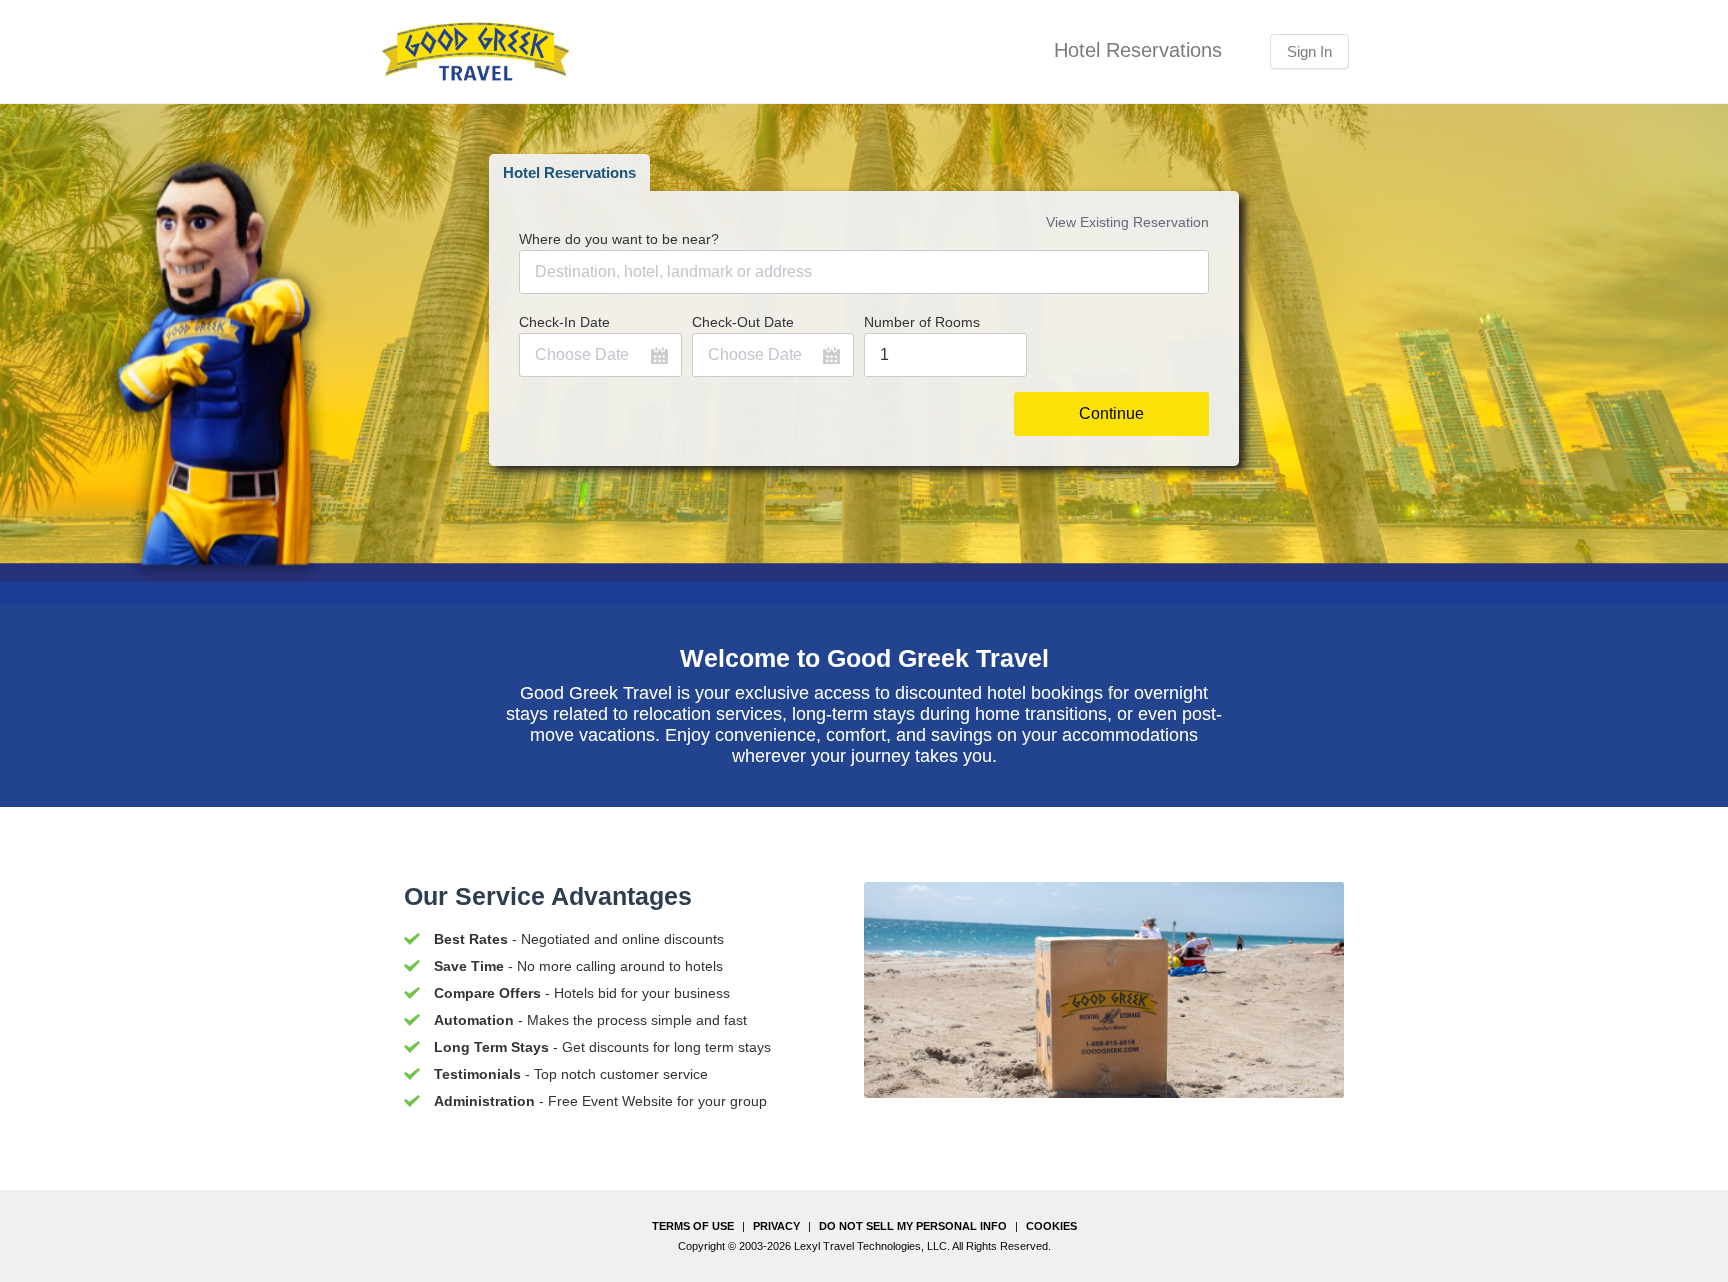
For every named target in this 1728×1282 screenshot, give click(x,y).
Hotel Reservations (569, 172)
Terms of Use (693, 1226)
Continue (1111, 413)
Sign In (1309, 51)
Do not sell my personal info (913, 1226)
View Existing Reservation (1127, 222)
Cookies (1051, 1226)
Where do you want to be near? (619, 239)
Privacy (776, 1226)
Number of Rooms (922, 322)
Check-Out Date (743, 322)
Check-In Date (564, 322)
